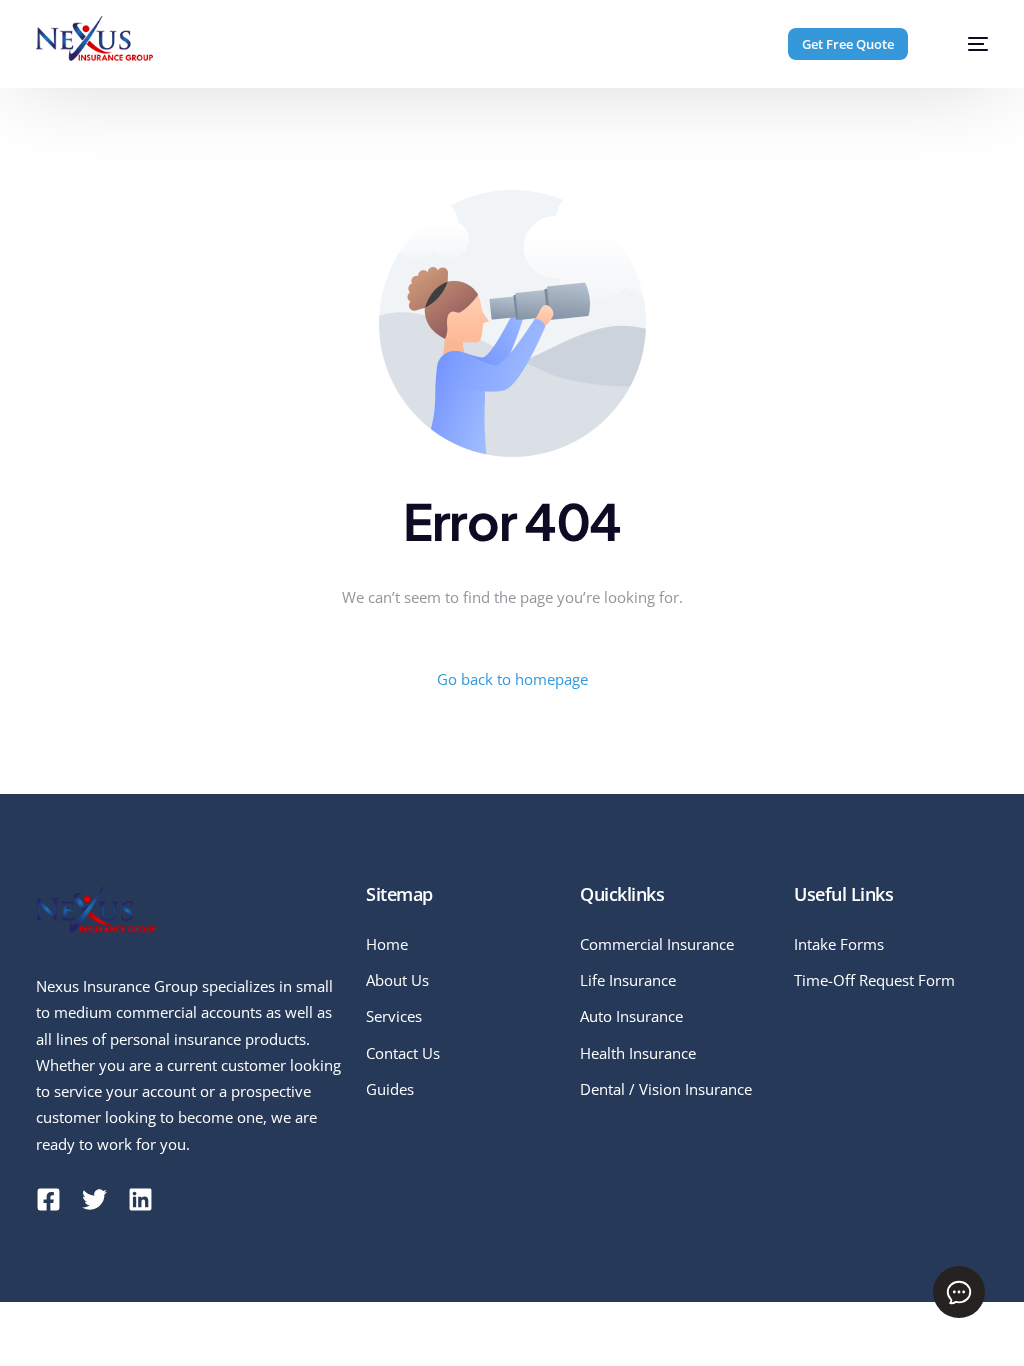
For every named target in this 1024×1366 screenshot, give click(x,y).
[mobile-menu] (965, 44)
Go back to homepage (512, 679)
